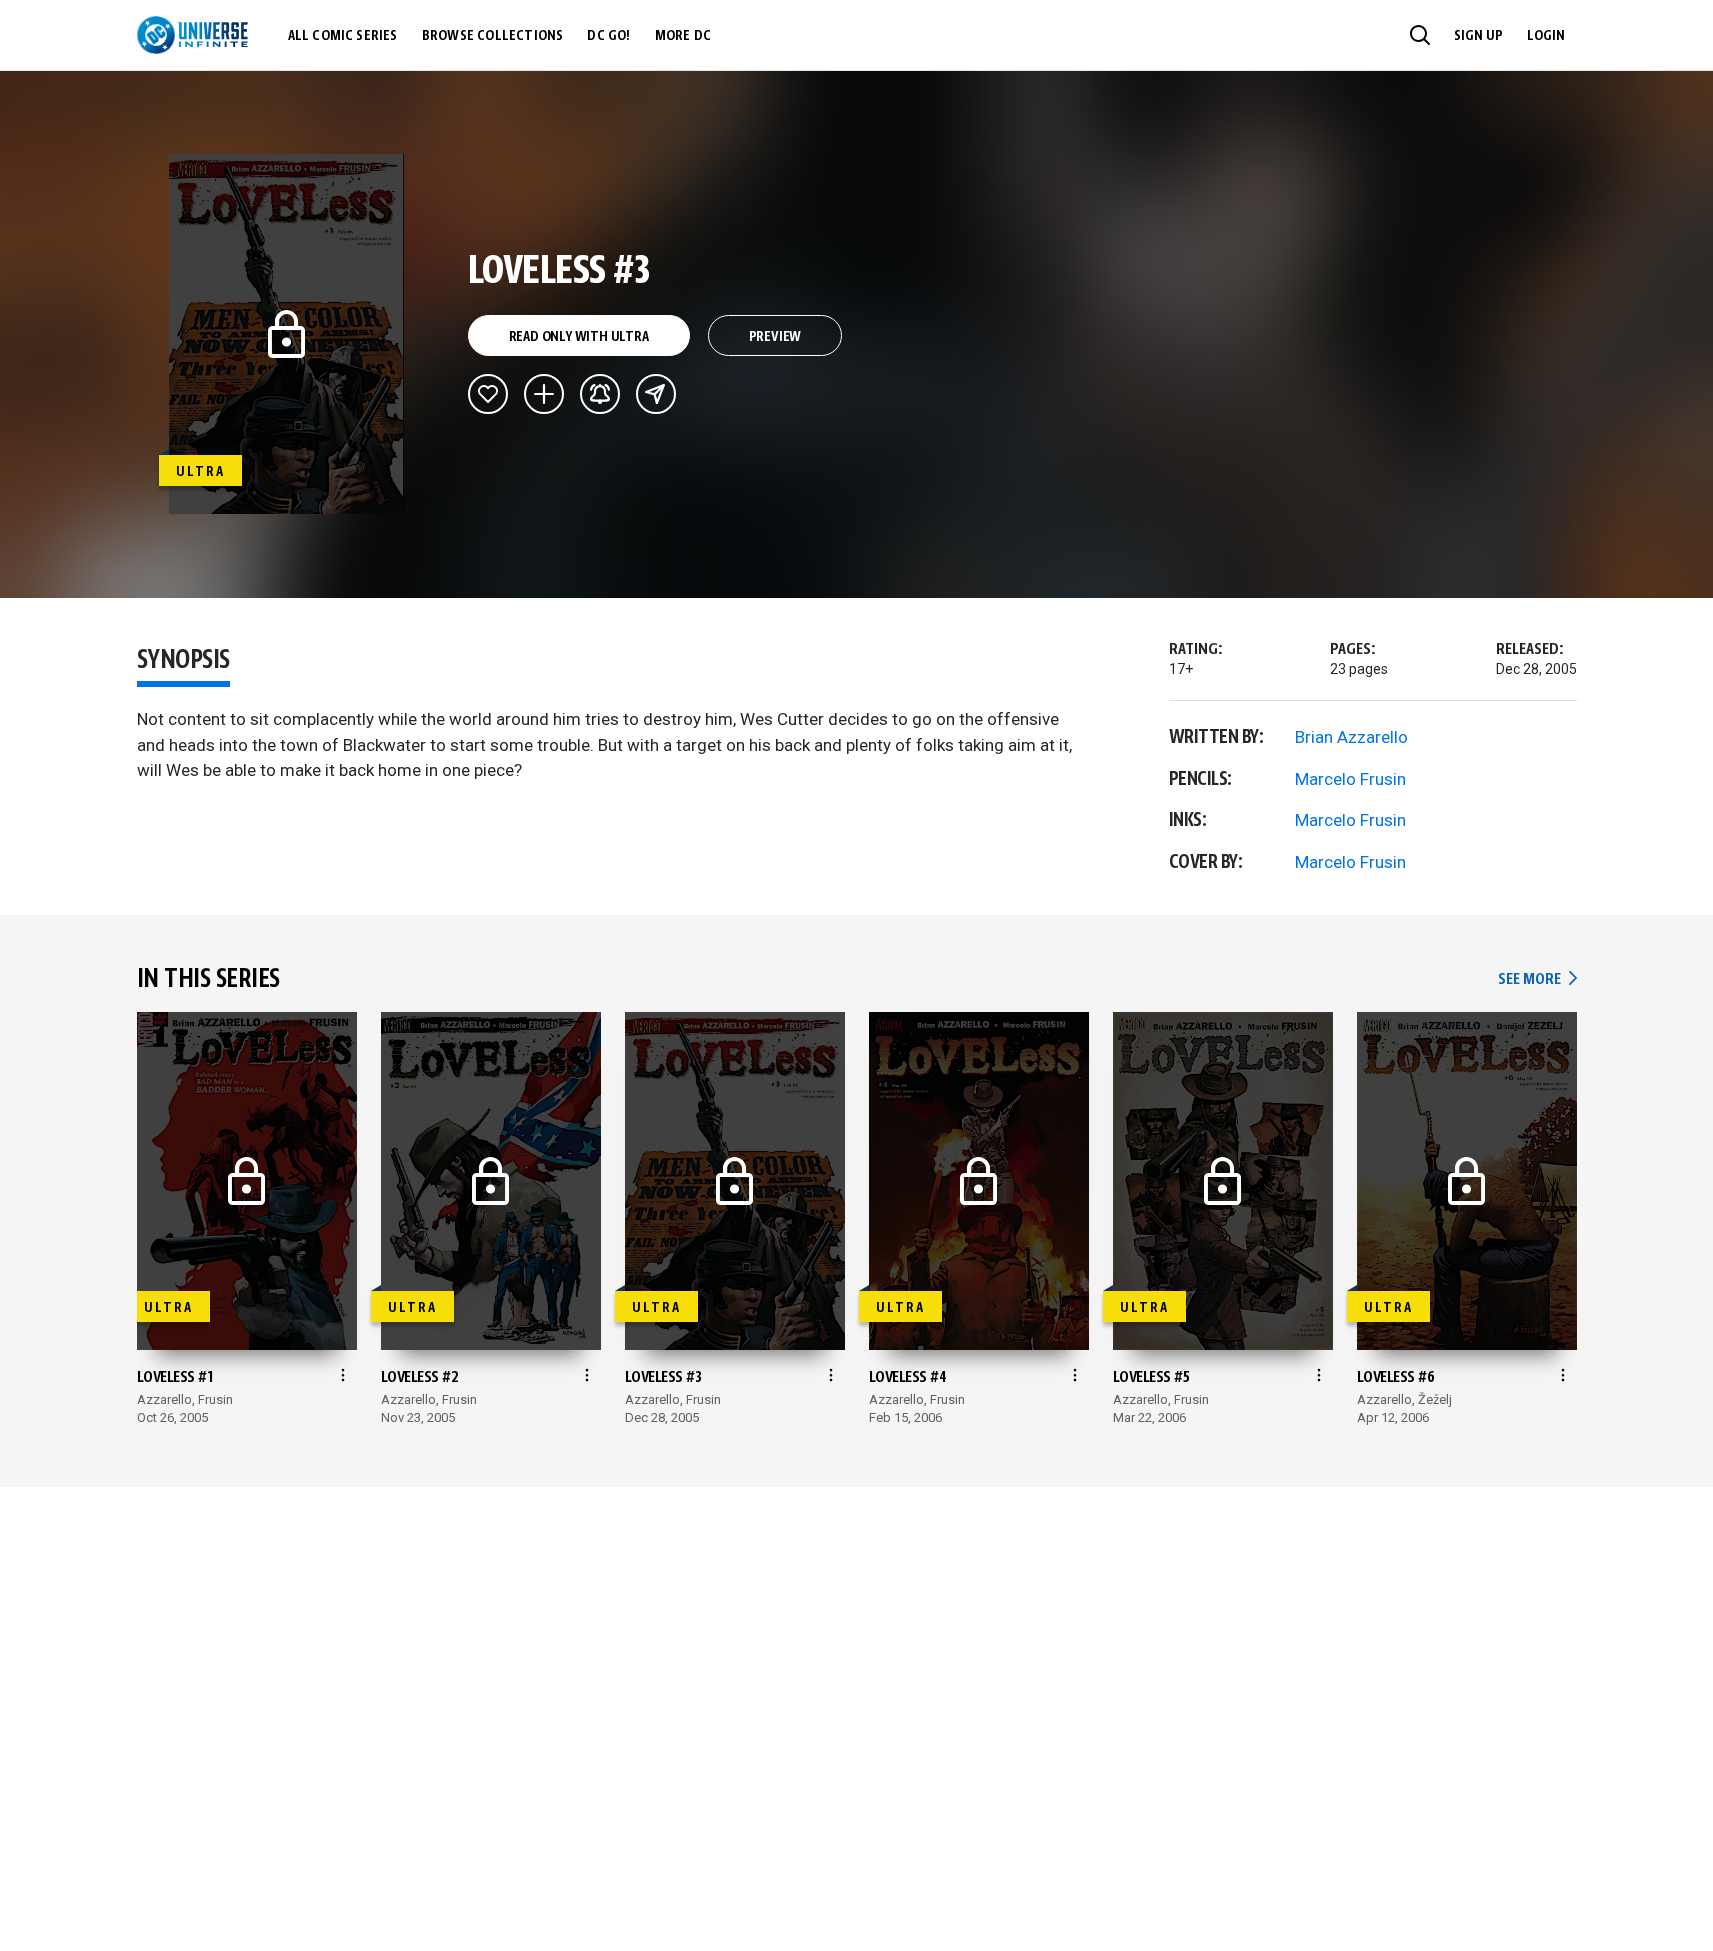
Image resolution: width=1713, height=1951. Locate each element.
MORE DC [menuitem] (683, 36)
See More (1537, 979)
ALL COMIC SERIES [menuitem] (343, 36)
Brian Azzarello (1351, 737)
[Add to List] (544, 394)
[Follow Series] (600, 394)
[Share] (656, 394)
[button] (1420, 35)
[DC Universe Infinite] (192, 35)
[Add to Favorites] (488, 394)
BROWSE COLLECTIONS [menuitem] (493, 36)
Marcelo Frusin (1350, 779)
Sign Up (1478, 36)
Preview (775, 337)
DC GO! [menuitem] (608, 36)
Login (1546, 36)
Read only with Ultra (579, 337)
